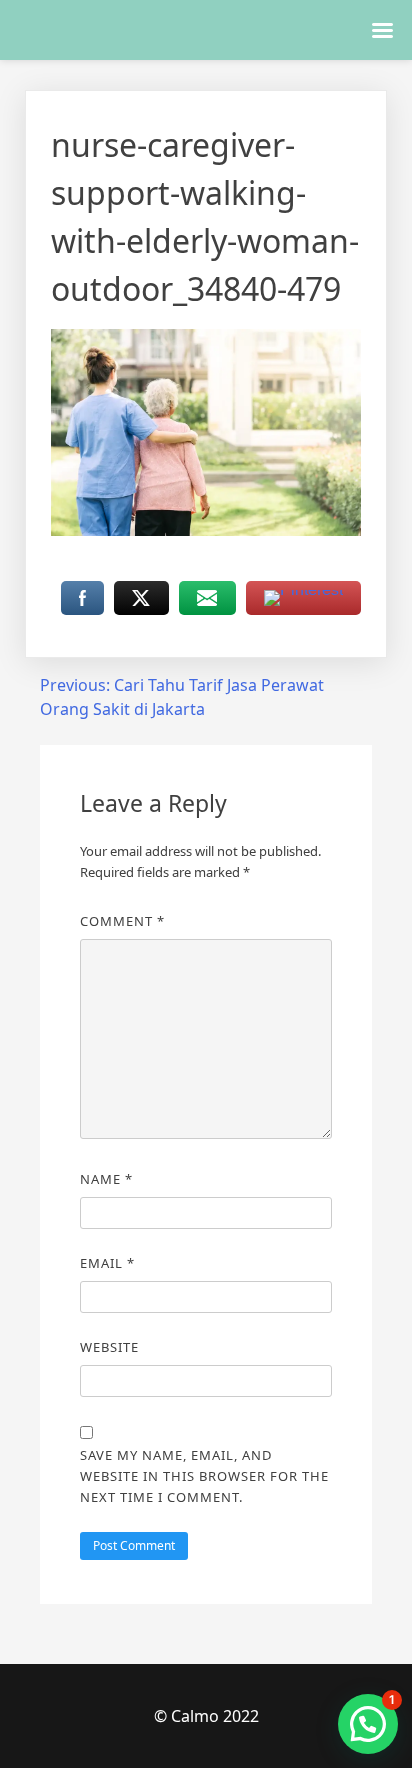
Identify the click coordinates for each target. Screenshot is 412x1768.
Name (106, 1179)
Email (107, 1263)
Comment (122, 921)
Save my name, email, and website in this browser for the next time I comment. (204, 1476)
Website (109, 1347)
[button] (368, 1724)
